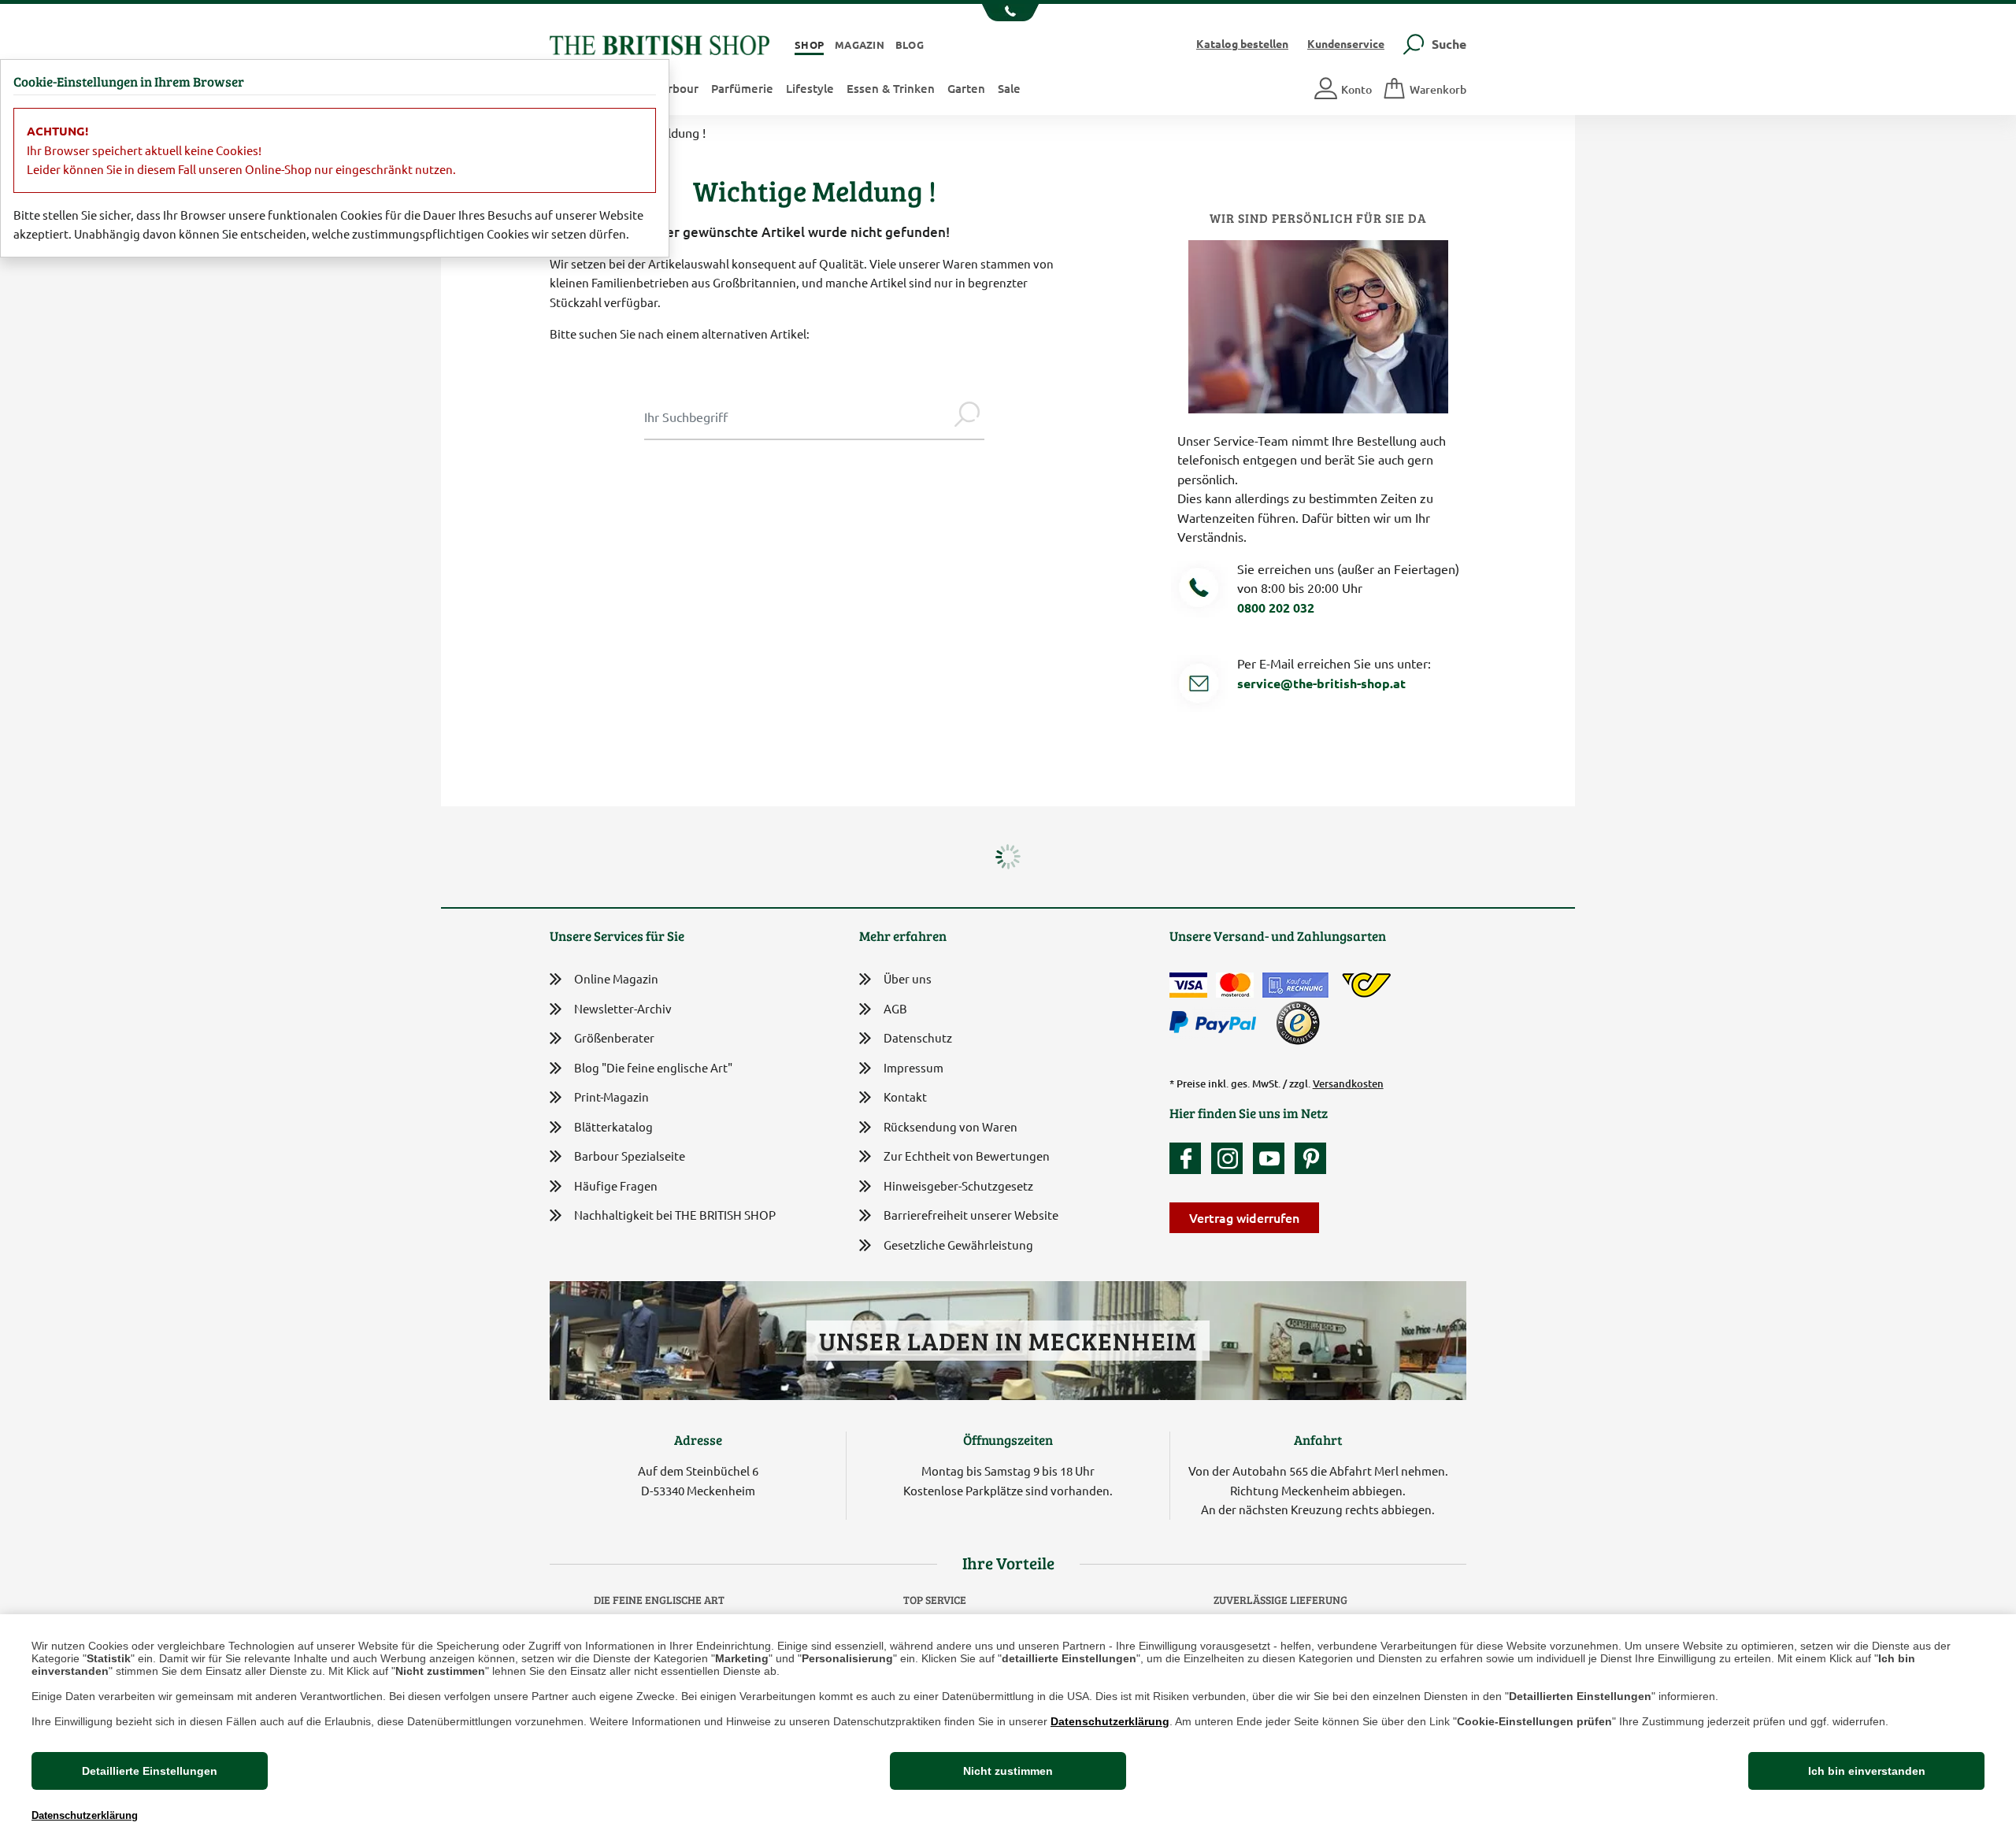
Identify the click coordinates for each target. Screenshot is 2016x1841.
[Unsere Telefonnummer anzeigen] (1008, 13)
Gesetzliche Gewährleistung (958, 1245)
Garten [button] (966, 88)
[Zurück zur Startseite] (660, 43)
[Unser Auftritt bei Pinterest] (1310, 1158)
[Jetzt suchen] (967, 417)
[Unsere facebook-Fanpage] (1189, 1158)
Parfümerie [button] (742, 88)
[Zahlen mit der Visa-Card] (1188, 985)
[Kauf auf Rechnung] (1295, 985)
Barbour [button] (676, 88)
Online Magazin (616, 978)
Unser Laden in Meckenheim (1008, 1341)
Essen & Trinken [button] (891, 88)
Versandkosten (1348, 1083)
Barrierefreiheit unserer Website (971, 1215)
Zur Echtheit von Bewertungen (967, 1156)
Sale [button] (1009, 88)
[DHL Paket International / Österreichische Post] (1367, 985)
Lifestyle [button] (810, 88)
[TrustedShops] (1298, 1023)
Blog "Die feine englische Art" (653, 1067)
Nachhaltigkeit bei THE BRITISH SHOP (675, 1215)
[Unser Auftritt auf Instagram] (1231, 1158)
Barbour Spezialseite (630, 1156)
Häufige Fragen (616, 1185)
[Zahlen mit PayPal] (1217, 1023)
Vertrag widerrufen (1244, 1217)
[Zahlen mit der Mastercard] (1235, 985)
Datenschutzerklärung (1110, 1721)
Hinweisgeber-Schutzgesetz (958, 1185)
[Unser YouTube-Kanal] (1273, 1158)
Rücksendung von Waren (951, 1126)
